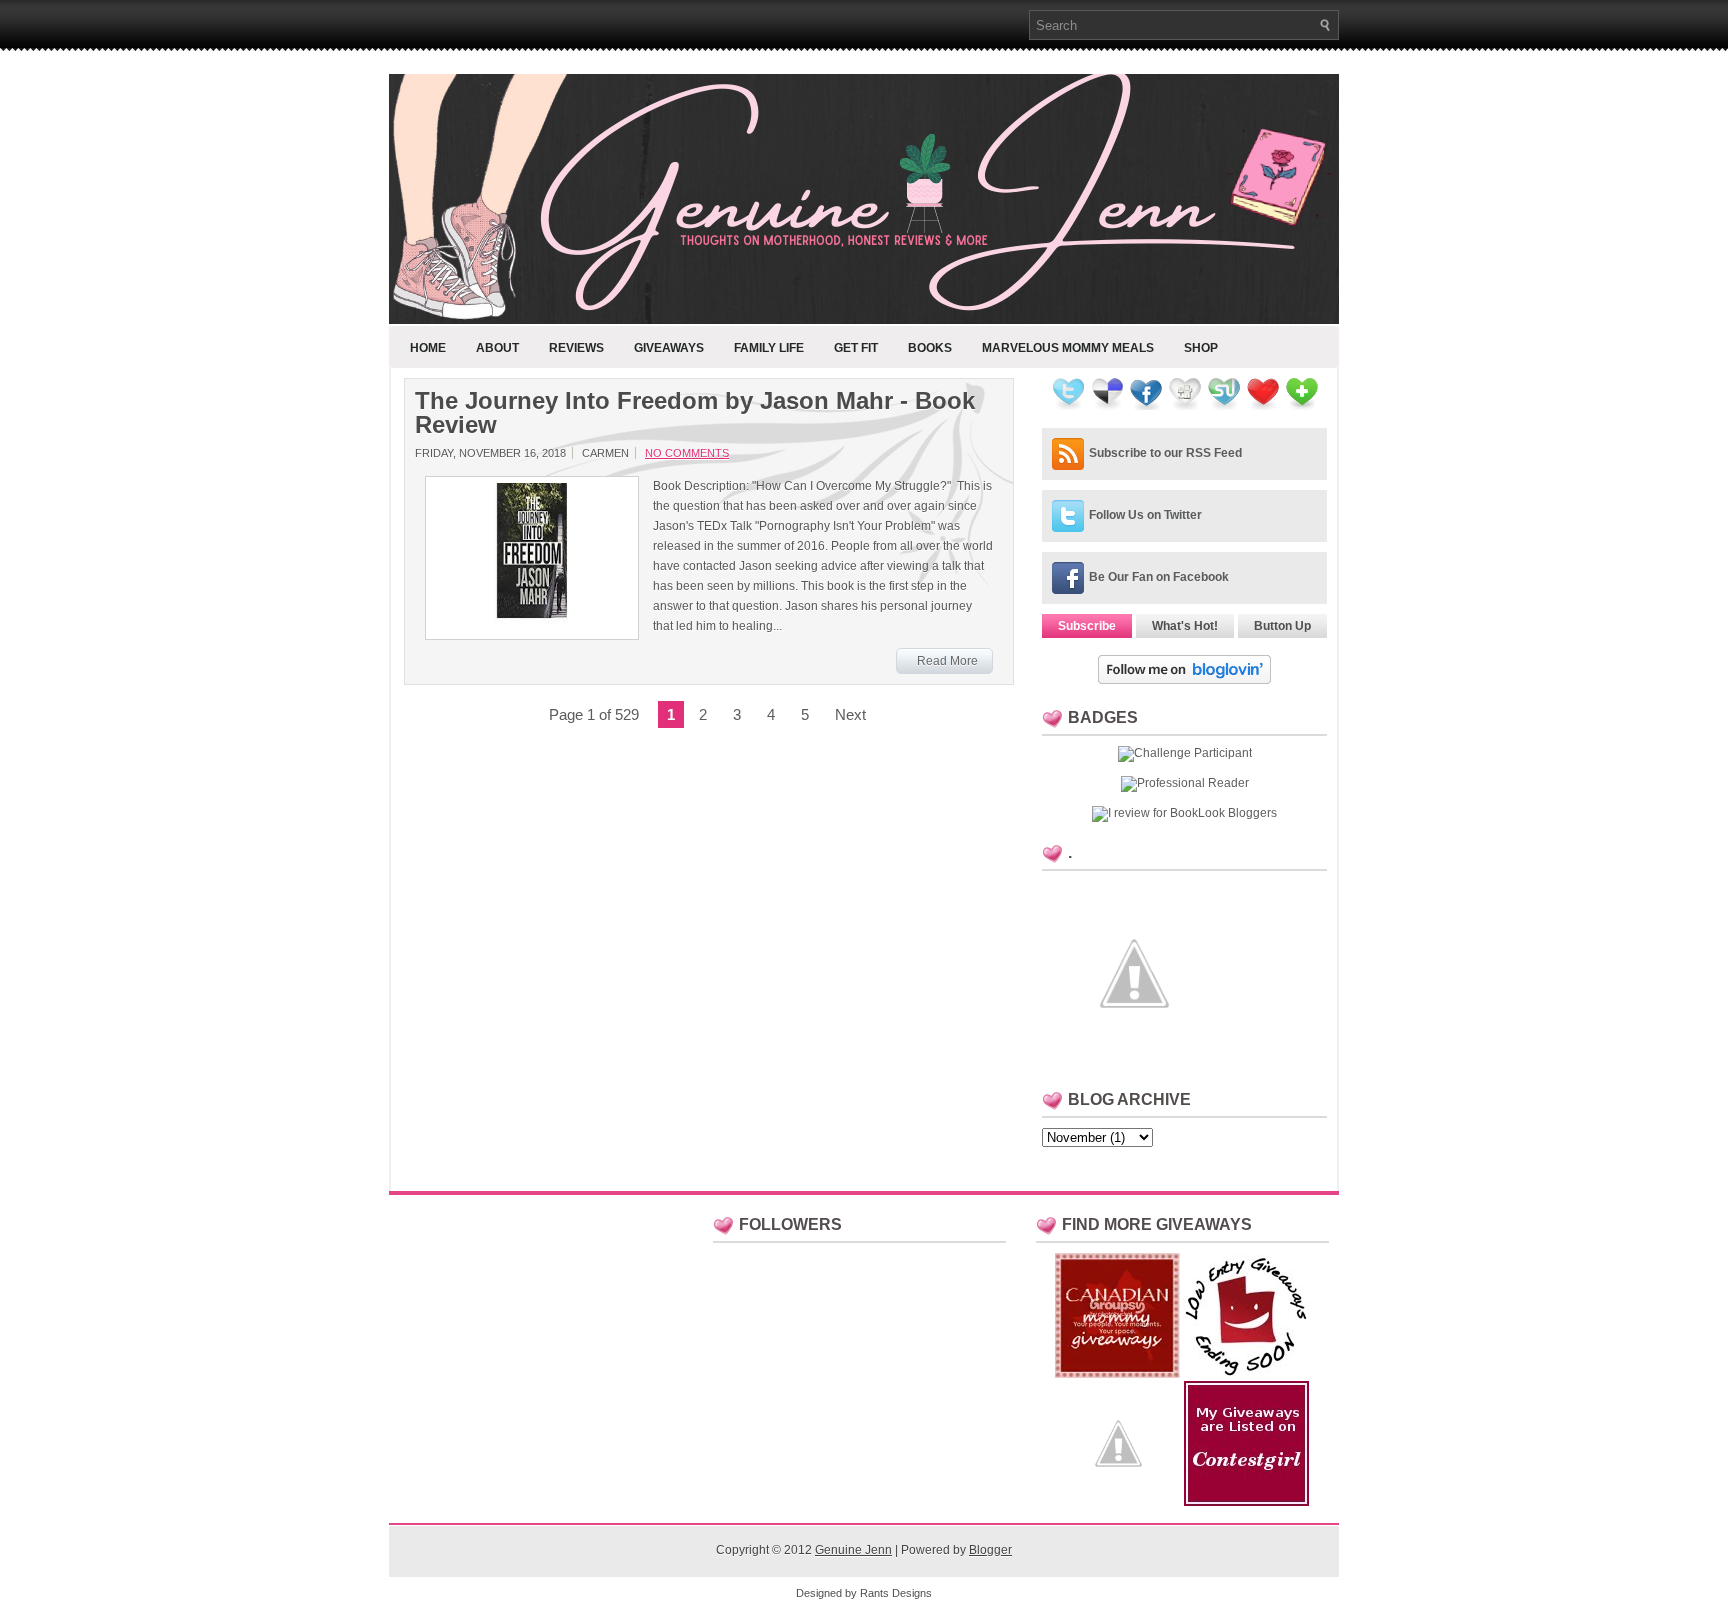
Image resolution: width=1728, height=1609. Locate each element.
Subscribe (1087, 626)
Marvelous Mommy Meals (1068, 348)
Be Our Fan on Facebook (1159, 577)
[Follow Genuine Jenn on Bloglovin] (1184, 680)
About (497, 348)
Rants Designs (896, 1593)
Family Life (769, 348)
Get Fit (856, 348)
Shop (1201, 348)
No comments (687, 453)
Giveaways (669, 348)
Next (850, 714)
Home (428, 348)
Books (930, 348)
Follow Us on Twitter (1145, 515)
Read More (947, 661)
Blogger (990, 1550)
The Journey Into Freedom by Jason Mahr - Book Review (695, 413)
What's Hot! (1185, 626)
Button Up (1282, 626)
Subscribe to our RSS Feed (1165, 453)
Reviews (576, 348)
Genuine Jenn (853, 1550)
